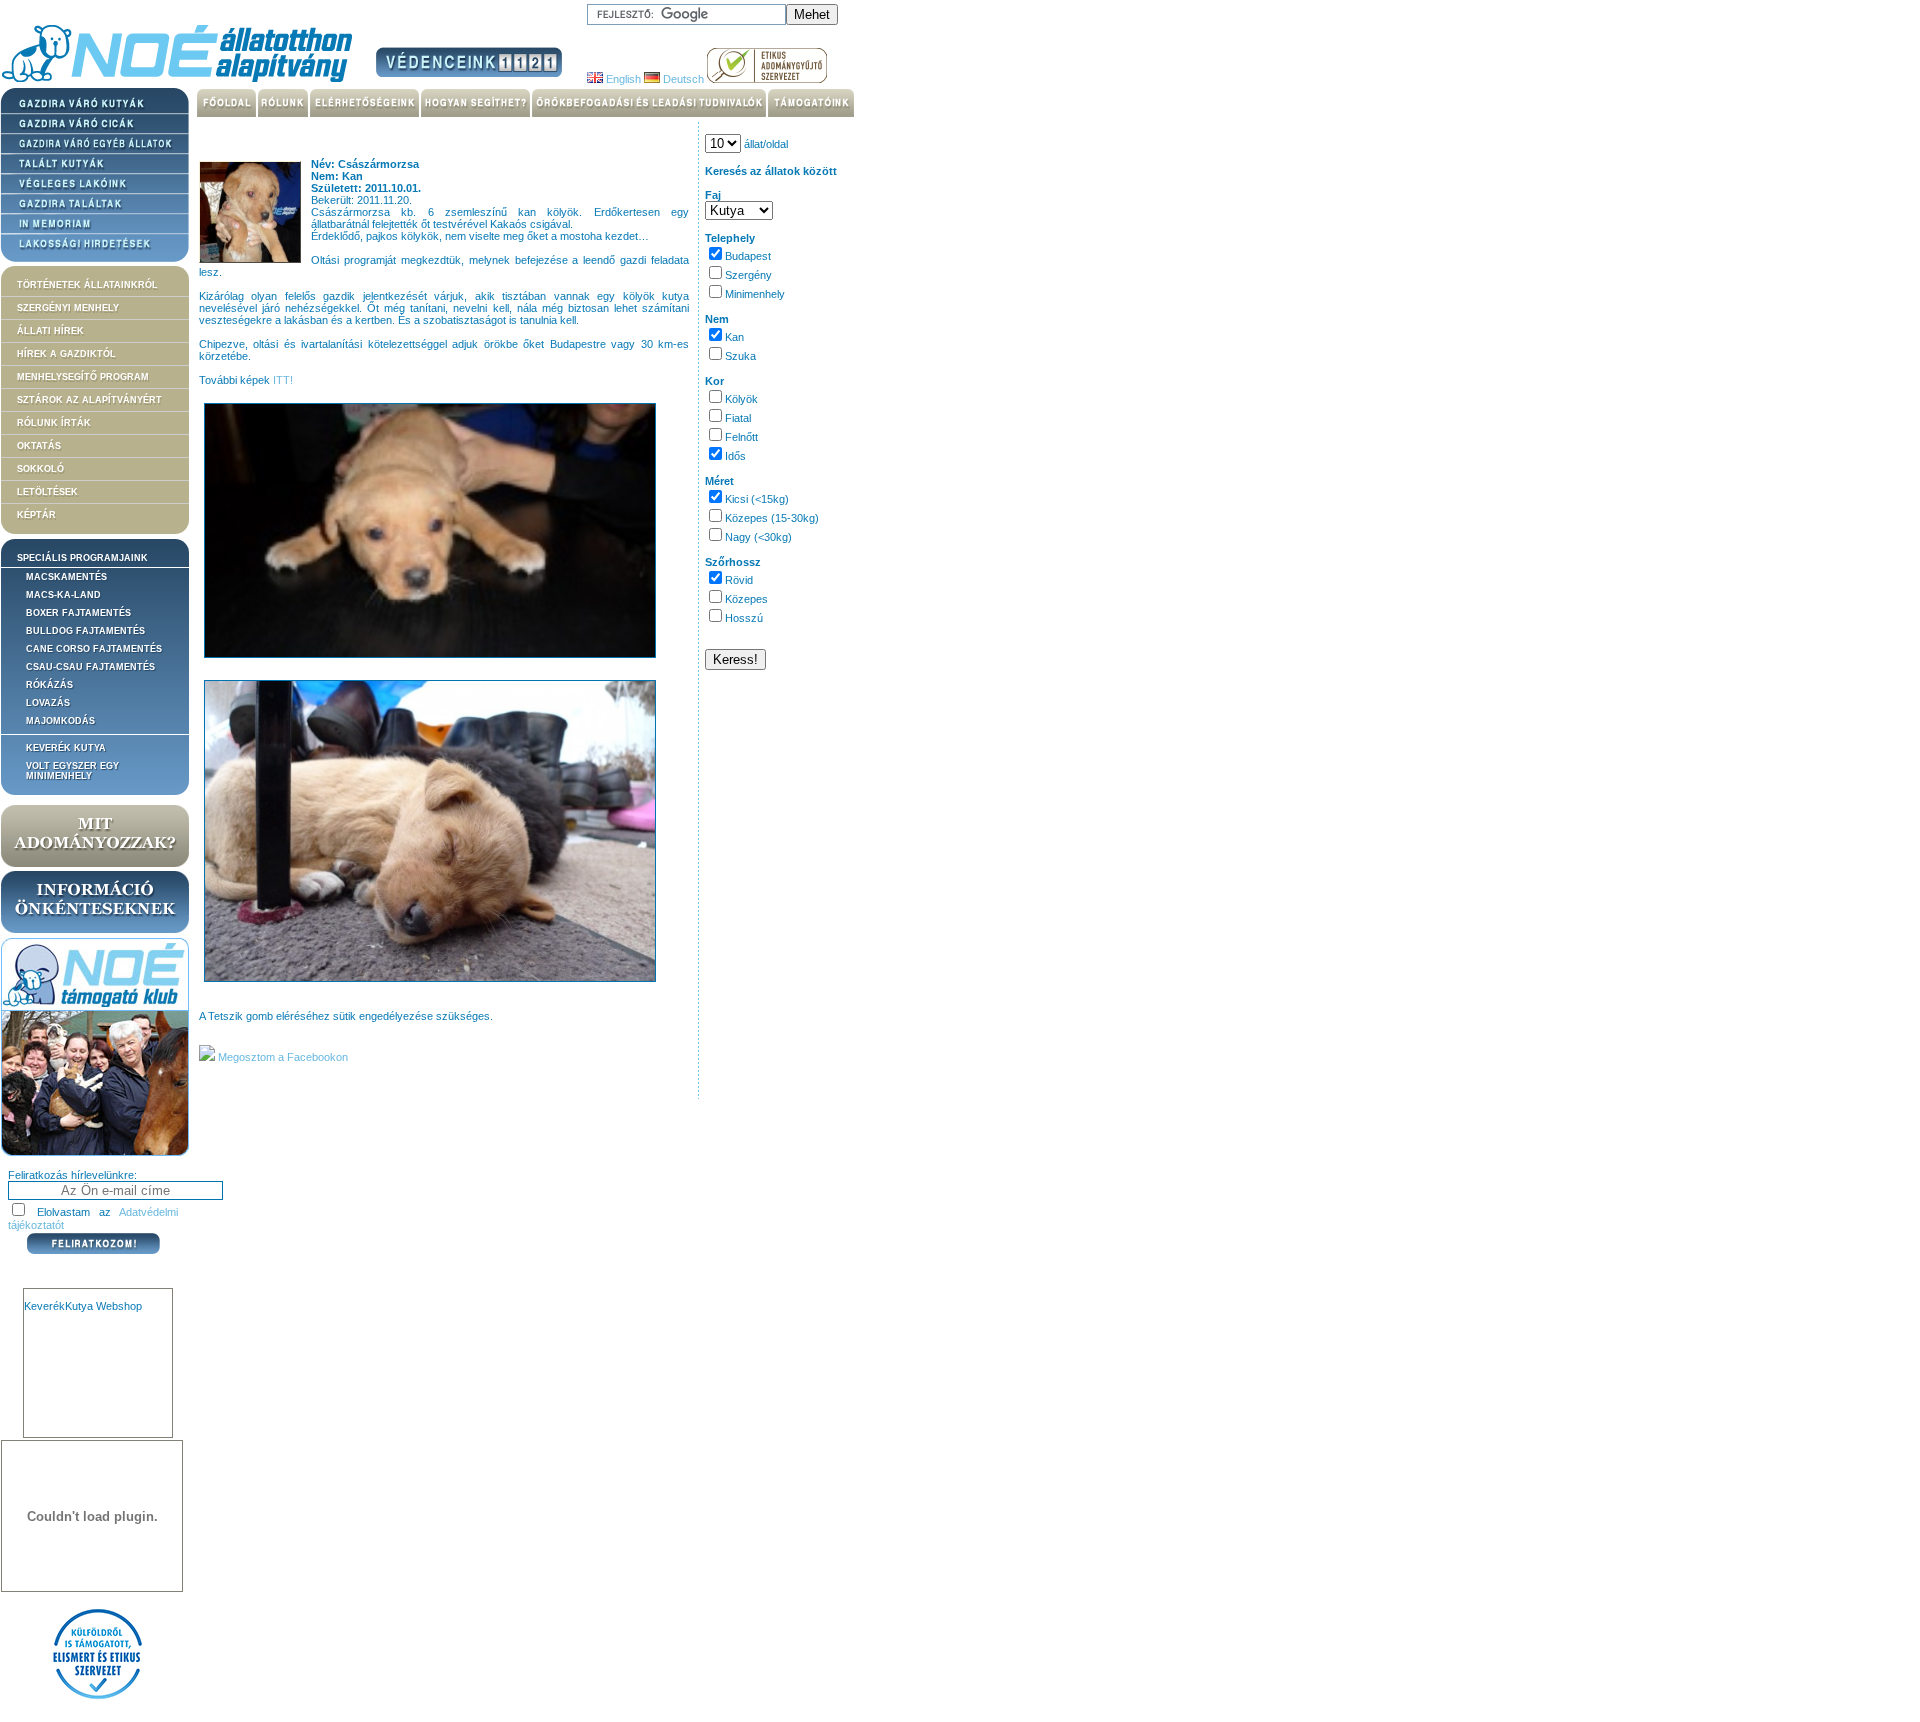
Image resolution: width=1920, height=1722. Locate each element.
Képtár (36, 515)
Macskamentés (66, 577)
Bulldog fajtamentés (85, 631)
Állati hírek (50, 331)
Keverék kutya (66, 748)
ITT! (283, 380)
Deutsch (682, 79)
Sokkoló (40, 469)
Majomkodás (60, 721)
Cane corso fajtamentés (94, 649)
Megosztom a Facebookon (281, 1057)
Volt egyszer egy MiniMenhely (72, 771)
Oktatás (39, 446)
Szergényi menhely (68, 308)
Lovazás (48, 703)
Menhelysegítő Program (83, 377)
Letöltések (47, 492)
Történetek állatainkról (87, 285)
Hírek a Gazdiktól (66, 354)
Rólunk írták (54, 423)
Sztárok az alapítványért (89, 400)
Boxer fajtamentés (78, 613)
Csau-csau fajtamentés (90, 667)
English (622, 79)
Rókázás (49, 685)
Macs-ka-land (63, 595)
